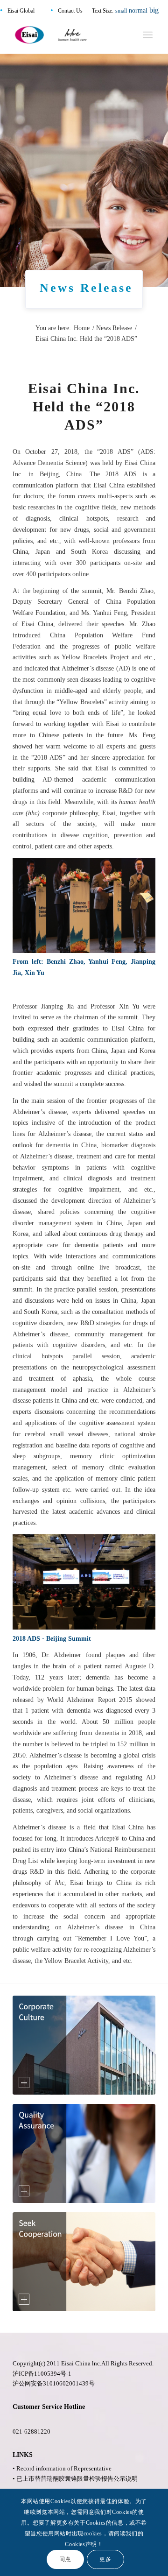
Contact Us (70, 11)
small (121, 11)
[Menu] (148, 35)
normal (138, 11)
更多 (105, 2559)
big (154, 10)
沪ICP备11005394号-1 (42, 2374)
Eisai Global (21, 11)
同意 (65, 2559)
